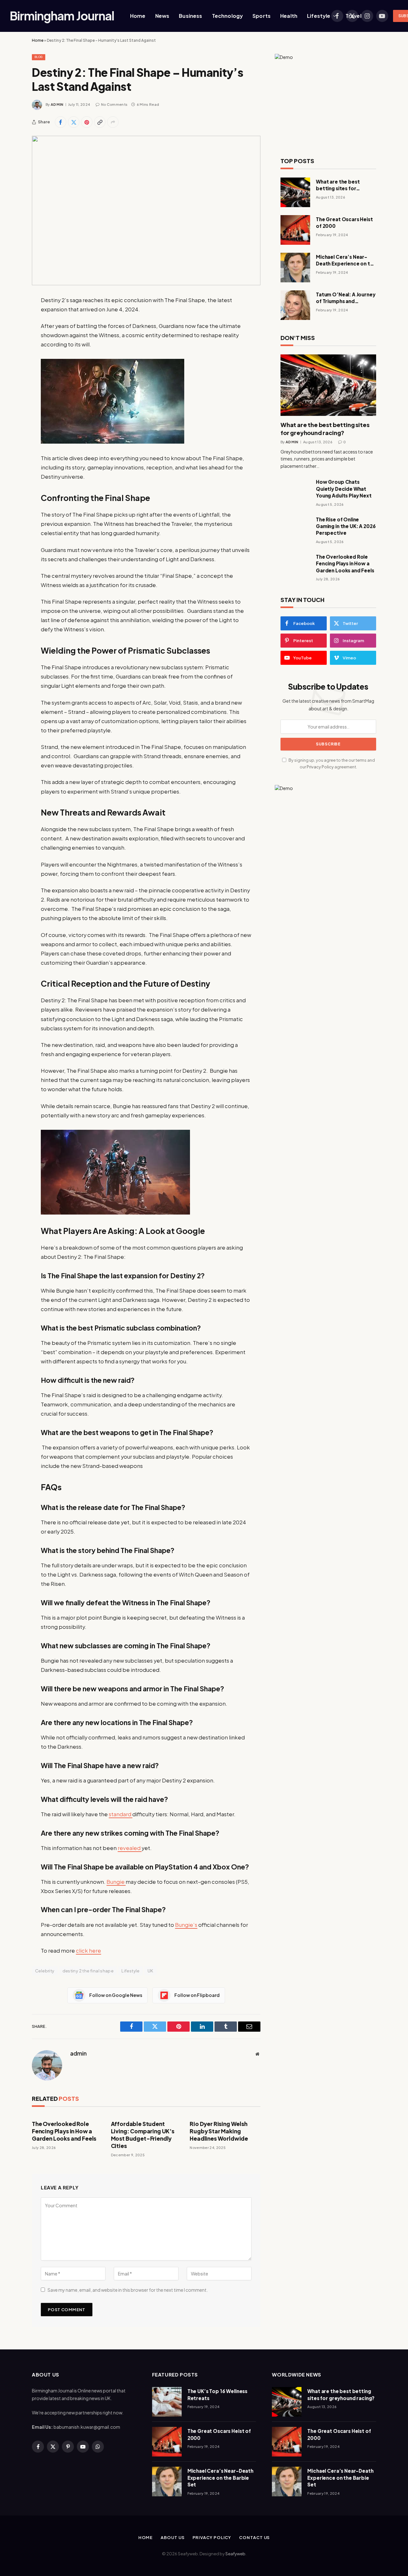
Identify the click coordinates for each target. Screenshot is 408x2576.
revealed (130, 1848)
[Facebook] (10, 316)
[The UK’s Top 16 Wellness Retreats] (167, 2402)
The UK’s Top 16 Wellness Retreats (217, 2394)
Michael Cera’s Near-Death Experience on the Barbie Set (346, 260)
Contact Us (254, 2537)
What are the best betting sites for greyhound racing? (339, 185)
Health (289, 16)
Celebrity (45, 1971)
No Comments (114, 104)
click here (88, 1951)
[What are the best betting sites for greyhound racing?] (295, 192)
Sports (262, 16)
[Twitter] (10, 333)
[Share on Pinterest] (87, 122)
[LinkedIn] (10, 349)
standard (120, 1814)
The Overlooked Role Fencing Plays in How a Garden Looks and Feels (64, 2131)
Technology (228, 16)
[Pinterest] (10, 365)
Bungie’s (186, 1925)
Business (190, 16)
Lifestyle (319, 16)
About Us (172, 2537)
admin (57, 104)
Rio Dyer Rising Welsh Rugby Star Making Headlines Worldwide (219, 2131)
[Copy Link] (100, 122)
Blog (39, 57)
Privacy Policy (320, 767)
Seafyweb (235, 2554)
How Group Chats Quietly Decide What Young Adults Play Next (344, 489)
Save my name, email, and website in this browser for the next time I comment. (128, 2290)
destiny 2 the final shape (88, 1971)
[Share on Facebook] (61, 122)
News (162, 16)
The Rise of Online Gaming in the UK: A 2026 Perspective (346, 526)
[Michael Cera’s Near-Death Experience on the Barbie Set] (295, 268)
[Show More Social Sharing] (113, 122)
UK (150, 1971)
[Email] (10, 381)
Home (138, 16)
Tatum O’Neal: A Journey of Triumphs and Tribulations (346, 298)
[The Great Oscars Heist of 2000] (295, 230)
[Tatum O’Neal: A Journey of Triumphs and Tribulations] (295, 305)
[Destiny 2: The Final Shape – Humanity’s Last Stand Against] (146, 210)
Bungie (116, 1882)
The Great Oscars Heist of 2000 (344, 222)
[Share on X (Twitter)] (74, 122)
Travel (353, 16)
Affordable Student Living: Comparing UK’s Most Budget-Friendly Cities (143, 2135)
